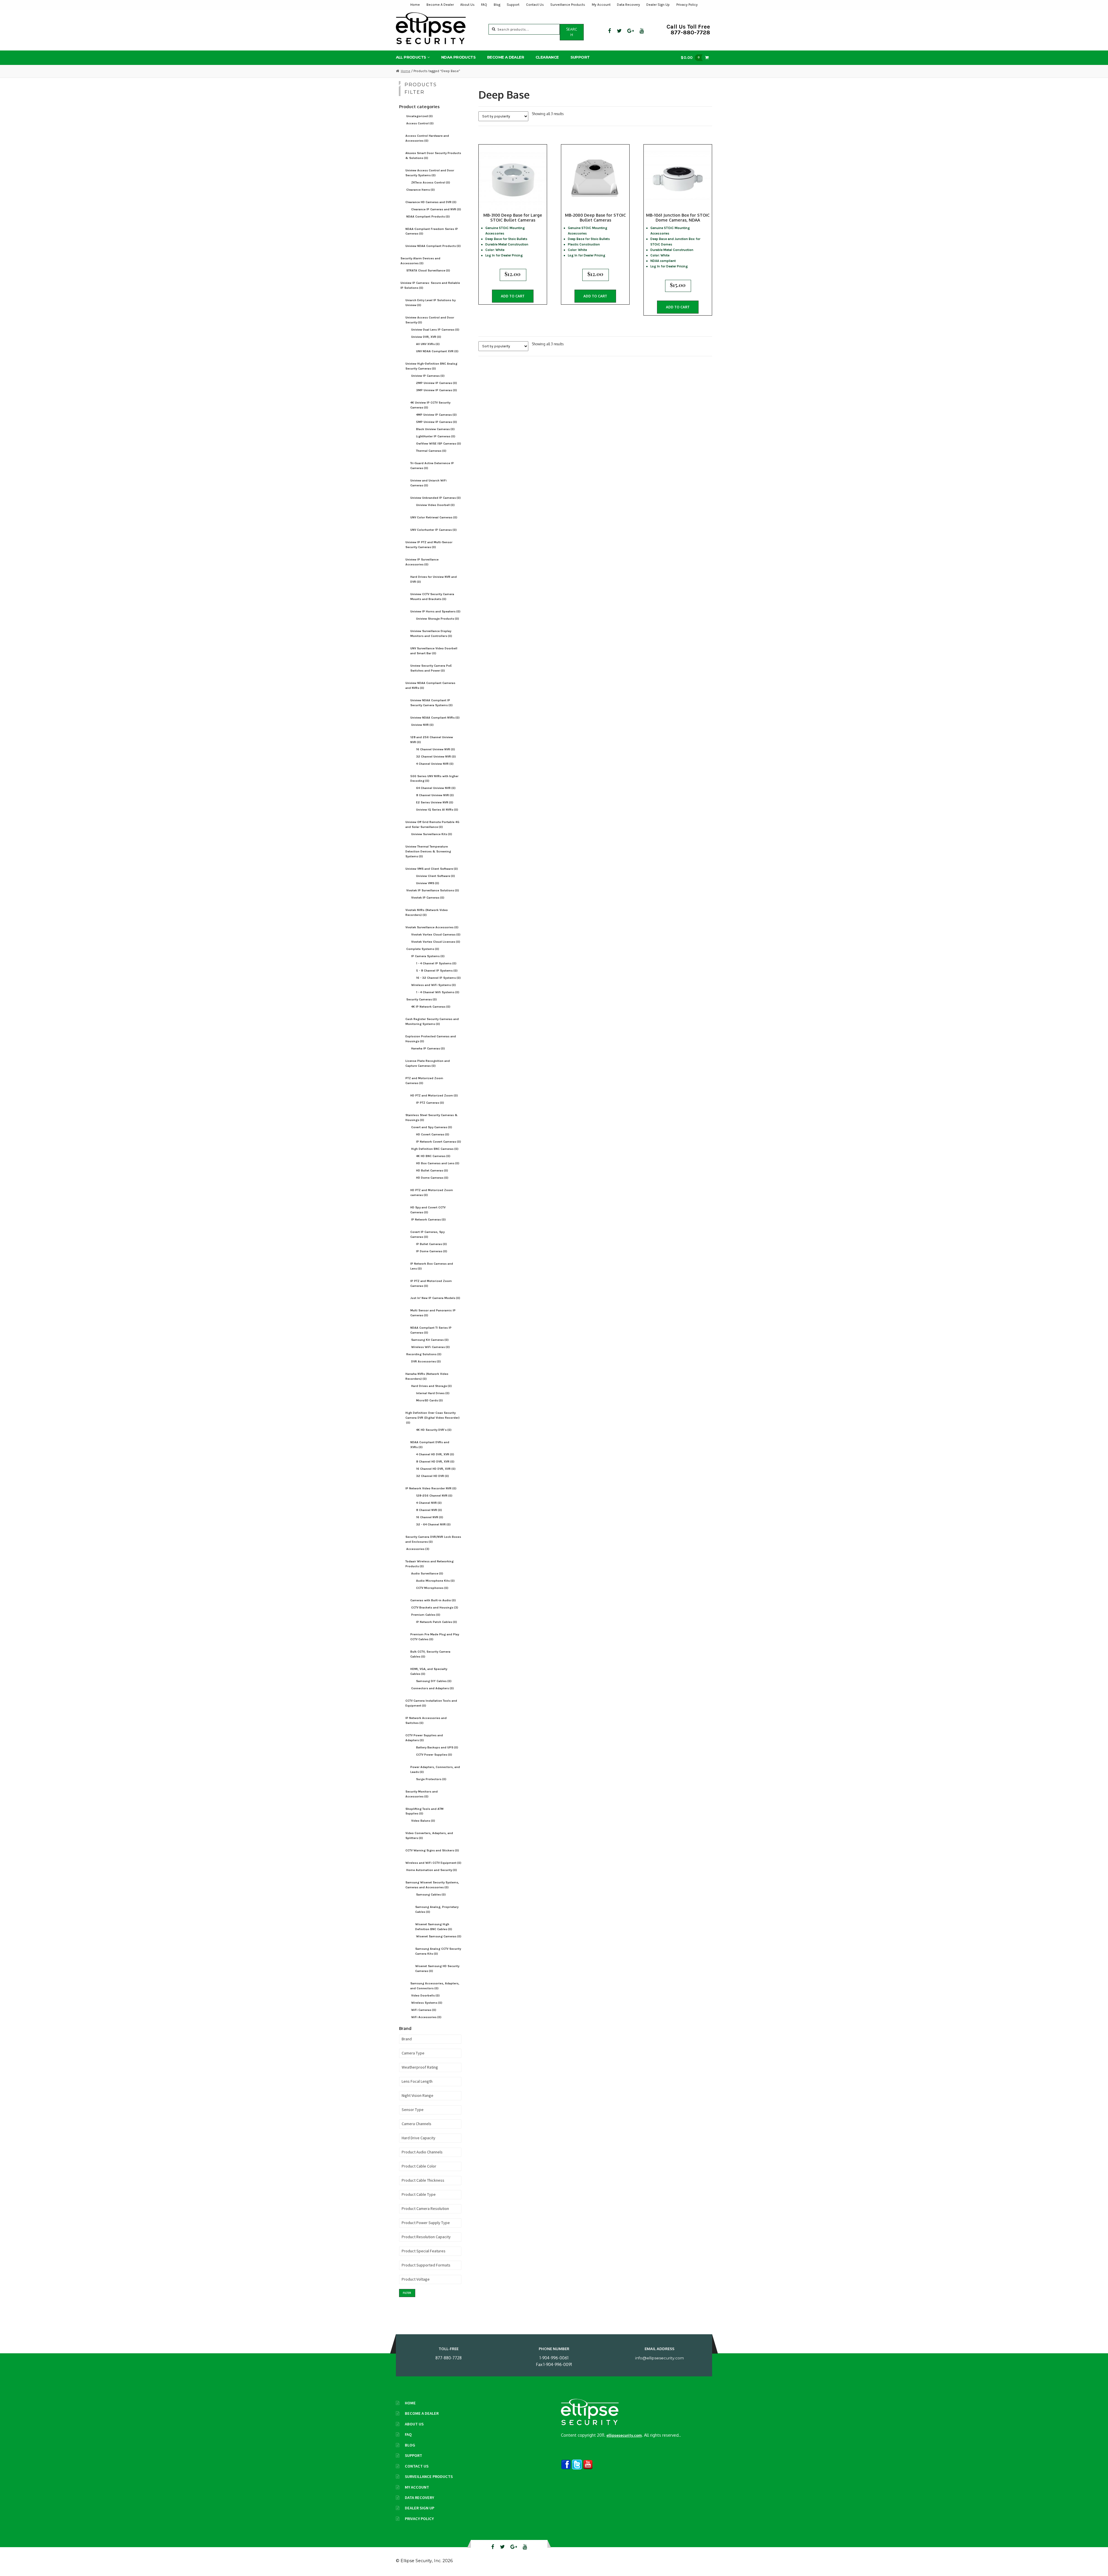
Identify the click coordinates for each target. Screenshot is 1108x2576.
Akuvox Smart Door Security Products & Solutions (433, 155)
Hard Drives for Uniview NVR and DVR (434, 579)
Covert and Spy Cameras (432, 1127)
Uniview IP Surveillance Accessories (422, 562)
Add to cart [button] (513, 296)
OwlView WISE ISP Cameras (439, 444)
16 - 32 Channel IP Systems (438, 978)
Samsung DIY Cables (434, 1681)
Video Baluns (423, 1821)
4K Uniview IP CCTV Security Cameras (430, 405)
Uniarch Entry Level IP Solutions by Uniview (431, 303)
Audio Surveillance (427, 1573)
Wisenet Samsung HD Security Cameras (437, 1968)
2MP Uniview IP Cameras (437, 383)
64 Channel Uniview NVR (436, 788)
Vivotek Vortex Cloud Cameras (436, 934)
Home (415, 5)
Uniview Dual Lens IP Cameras (435, 330)
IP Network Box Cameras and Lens (432, 1266)
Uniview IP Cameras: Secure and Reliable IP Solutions (430, 285)
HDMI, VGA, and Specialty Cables (429, 1671)
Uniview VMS (428, 883)
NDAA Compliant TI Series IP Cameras (431, 1330)
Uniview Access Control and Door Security (430, 320)
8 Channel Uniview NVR (435, 795)
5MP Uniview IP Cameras (437, 422)
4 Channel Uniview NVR (435, 764)
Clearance (547, 57)
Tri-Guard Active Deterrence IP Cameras (432, 466)
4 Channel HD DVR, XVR (435, 1454)
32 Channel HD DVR (433, 1476)
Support (513, 5)
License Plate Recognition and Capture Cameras (428, 1063)
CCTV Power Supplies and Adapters (424, 1738)
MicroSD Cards (429, 1400)
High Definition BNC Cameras (435, 1149)
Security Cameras (422, 999)
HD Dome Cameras (432, 1178)
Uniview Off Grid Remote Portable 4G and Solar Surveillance (432, 824)
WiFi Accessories (426, 2017)
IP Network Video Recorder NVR (431, 1488)
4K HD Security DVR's (434, 1430)
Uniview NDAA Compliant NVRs (435, 718)
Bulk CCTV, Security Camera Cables (430, 1654)
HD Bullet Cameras (432, 1170)
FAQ (484, 5)
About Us (467, 5)
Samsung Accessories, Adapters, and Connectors (435, 1986)
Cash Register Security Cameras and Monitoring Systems (432, 1021)
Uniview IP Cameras (428, 376)
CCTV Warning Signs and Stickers (432, 1850)
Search (572, 32)
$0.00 (690, 57)
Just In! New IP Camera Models (435, 1298)
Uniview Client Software (436, 876)
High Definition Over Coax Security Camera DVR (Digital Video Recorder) (433, 1418)
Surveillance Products (568, 5)
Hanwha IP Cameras (428, 1048)
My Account (601, 5)
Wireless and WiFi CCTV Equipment (433, 1863)
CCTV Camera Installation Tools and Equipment (431, 1703)
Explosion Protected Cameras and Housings (431, 1039)
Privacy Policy (687, 5)
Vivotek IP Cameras (428, 898)
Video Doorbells (425, 1995)
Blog (497, 5)
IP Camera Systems (428, 956)
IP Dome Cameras (432, 1251)
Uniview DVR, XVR (426, 337)
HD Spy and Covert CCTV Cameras (428, 1210)
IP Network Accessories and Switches (426, 1720)
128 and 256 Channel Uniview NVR (432, 740)
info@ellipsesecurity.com (659, 2358)
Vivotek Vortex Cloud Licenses (436, 942)
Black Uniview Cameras (435, 429)
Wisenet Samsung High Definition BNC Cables (434, 1927)
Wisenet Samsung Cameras (439, 1936)
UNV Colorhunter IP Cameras (434, 530)
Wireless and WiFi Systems (434, 985)
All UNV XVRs (428, 344)
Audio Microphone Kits (435, 1581)
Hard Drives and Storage (432, 1386)
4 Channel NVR (429, 1503)
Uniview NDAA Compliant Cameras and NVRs (430, 685)
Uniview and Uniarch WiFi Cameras (428, 483)
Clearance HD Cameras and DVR (431, 202)
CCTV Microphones (432, 1588)
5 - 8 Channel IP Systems (437, 971)
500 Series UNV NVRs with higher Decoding (434, 779)
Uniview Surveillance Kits (432, 834)
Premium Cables (426, 1615)
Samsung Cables (431, 1894)
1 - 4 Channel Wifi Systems (438, 992)
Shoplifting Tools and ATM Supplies (424, 1811)
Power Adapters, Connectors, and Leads (435, 1769)
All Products (411, 57)
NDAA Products (458, 57)
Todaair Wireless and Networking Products (429, 1564)
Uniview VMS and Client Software (432, 869)
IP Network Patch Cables (437, 1622)
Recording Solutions (424, 1354)
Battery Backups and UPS (437, 1747)
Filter (407, 2293)
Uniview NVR (422, 725)
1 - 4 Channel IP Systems (436, 963)
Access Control (420, 123)
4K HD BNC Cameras (433, 1156)
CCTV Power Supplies (434, 1755)
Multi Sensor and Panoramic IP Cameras (433, 1313)
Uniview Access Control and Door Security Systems (430, 173)
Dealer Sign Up (658, 5)
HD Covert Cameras (433, 1134)
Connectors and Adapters (433, 1688)
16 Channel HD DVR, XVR (436, 1469)
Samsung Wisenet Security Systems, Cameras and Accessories (432, 1885)
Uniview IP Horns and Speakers (435, 611)
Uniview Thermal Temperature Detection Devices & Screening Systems (428, 851)
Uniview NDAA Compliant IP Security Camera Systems (432, 703)
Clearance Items (421, 190)
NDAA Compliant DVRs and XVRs (430, 1445)
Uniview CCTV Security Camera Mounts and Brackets (432, 597)
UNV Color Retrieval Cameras (434, 517)
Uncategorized (420, 116)
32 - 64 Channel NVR (433, 1524)
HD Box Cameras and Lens (438, 1163)
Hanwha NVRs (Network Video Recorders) (427, 1376)
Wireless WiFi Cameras (431, 1347)
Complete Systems (423, 949)
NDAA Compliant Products (428, 216)
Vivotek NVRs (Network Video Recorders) (427, 912)
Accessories (418, 1549)
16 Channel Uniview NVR (436, 749)
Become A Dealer (440, 5)
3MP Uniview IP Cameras (437, 390)
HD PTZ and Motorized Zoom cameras (432, 1193)
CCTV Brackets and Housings (435, 1607)
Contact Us (535, 5)
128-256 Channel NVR (434, 1496)
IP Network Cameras (428, 1219)
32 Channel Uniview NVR (436, 757)
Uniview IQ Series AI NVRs (437, 810)
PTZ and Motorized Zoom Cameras (424, 1081)
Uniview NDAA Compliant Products (433, 246)
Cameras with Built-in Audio (433, 1600)
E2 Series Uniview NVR (435, 802)
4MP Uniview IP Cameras (436, 415)
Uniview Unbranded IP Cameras (436, 498)
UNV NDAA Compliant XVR (437, 351)
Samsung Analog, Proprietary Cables (437, 1909)
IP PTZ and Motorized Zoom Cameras (431, 1283)
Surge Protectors (431, 1779)
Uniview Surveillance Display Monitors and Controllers (431, 633)
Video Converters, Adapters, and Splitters (429, 1836)
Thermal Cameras (431, 451)
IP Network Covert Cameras (439, 1142)
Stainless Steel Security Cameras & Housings (432, 1118)
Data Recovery (628, 5)
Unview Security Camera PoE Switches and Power (431, 668)
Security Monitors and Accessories (422, 1794)
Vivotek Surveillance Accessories (432, 927)
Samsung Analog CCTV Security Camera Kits (438, 1951)
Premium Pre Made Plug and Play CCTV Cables (435, 1637)
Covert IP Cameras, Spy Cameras (427, 1234)
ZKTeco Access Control (431, 182)
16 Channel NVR (430, 1517)
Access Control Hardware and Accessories (427, 138)
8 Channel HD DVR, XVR (435, 1462)
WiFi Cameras (424, 2010)
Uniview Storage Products (438, 619)
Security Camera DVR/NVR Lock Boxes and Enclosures (433, 1539)
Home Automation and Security (432, 1870)
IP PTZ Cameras (430, 1103)
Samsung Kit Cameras (430, 1340)
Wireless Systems (427, 2003)
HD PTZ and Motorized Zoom (434, 1095)
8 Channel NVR (429, 1510)
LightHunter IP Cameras (436, 436)
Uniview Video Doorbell (435, 505)
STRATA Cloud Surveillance (428, 270)
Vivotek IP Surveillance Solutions (433, 890)
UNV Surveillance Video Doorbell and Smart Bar (434, 651)
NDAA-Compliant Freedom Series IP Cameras (432, 231)
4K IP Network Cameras (431, 1007)
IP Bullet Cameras (432, 1244)
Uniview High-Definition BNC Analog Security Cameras (431, 366)
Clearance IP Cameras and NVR (436, 209)
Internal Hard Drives (433, 1393)
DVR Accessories (426, 1361)
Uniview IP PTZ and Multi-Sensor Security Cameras (429, 545)
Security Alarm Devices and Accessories (420, 261)
